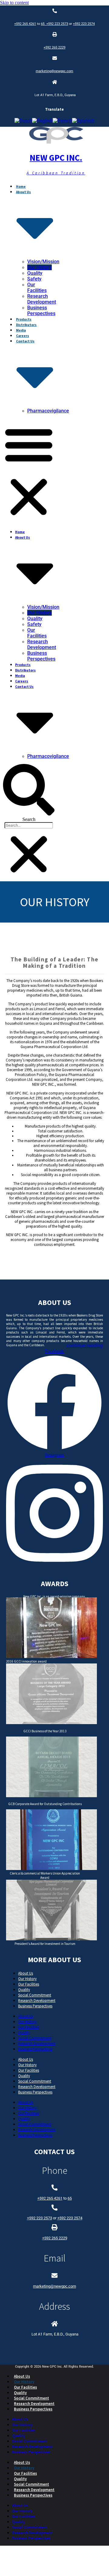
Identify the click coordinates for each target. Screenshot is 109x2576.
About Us (26, 1973)
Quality (35, 273)
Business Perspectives (41, 311)
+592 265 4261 (25, 24)
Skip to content (14, 3)
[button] (29, 471)
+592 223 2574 (84, 24)
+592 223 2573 (57, 24)
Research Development (42, 299)
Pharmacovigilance (48, 411)
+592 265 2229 (54, 47)
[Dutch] (23, 121)
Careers (23, 336)
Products (24, 319)
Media (21, 330)
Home (21, 187)
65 (44, 24)
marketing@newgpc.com (54, 71)
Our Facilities (37, 288)
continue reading (85, 1345)
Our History (40, 267)
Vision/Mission (43, 262)
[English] (42, 121)
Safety (34, 279)
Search (29, 819)
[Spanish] (83, 121)
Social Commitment (35, 1995)
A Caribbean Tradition (56, 173)
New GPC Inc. (56, 158)
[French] (62, 121)
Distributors (26, 325)
